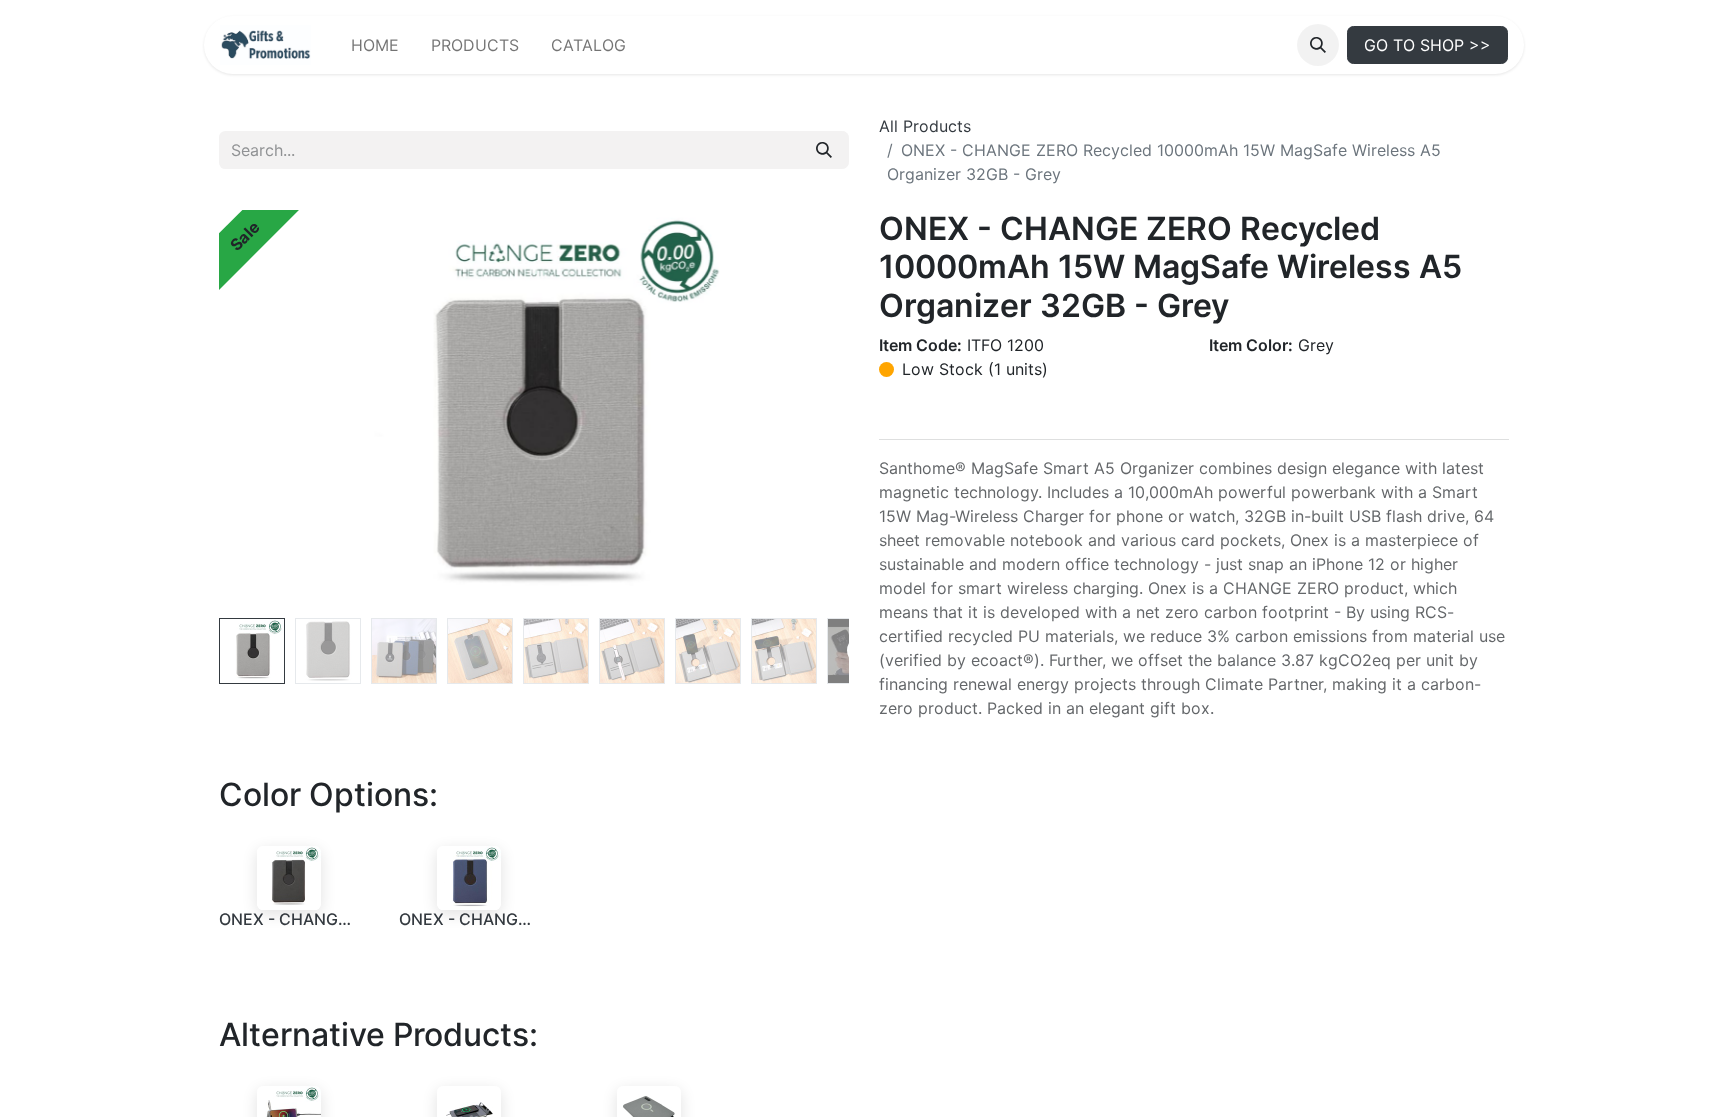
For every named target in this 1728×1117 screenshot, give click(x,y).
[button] (1318, 45)
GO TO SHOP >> (1427, 45)
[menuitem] (375, 45)
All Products (925, 126)
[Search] (824, 150)
